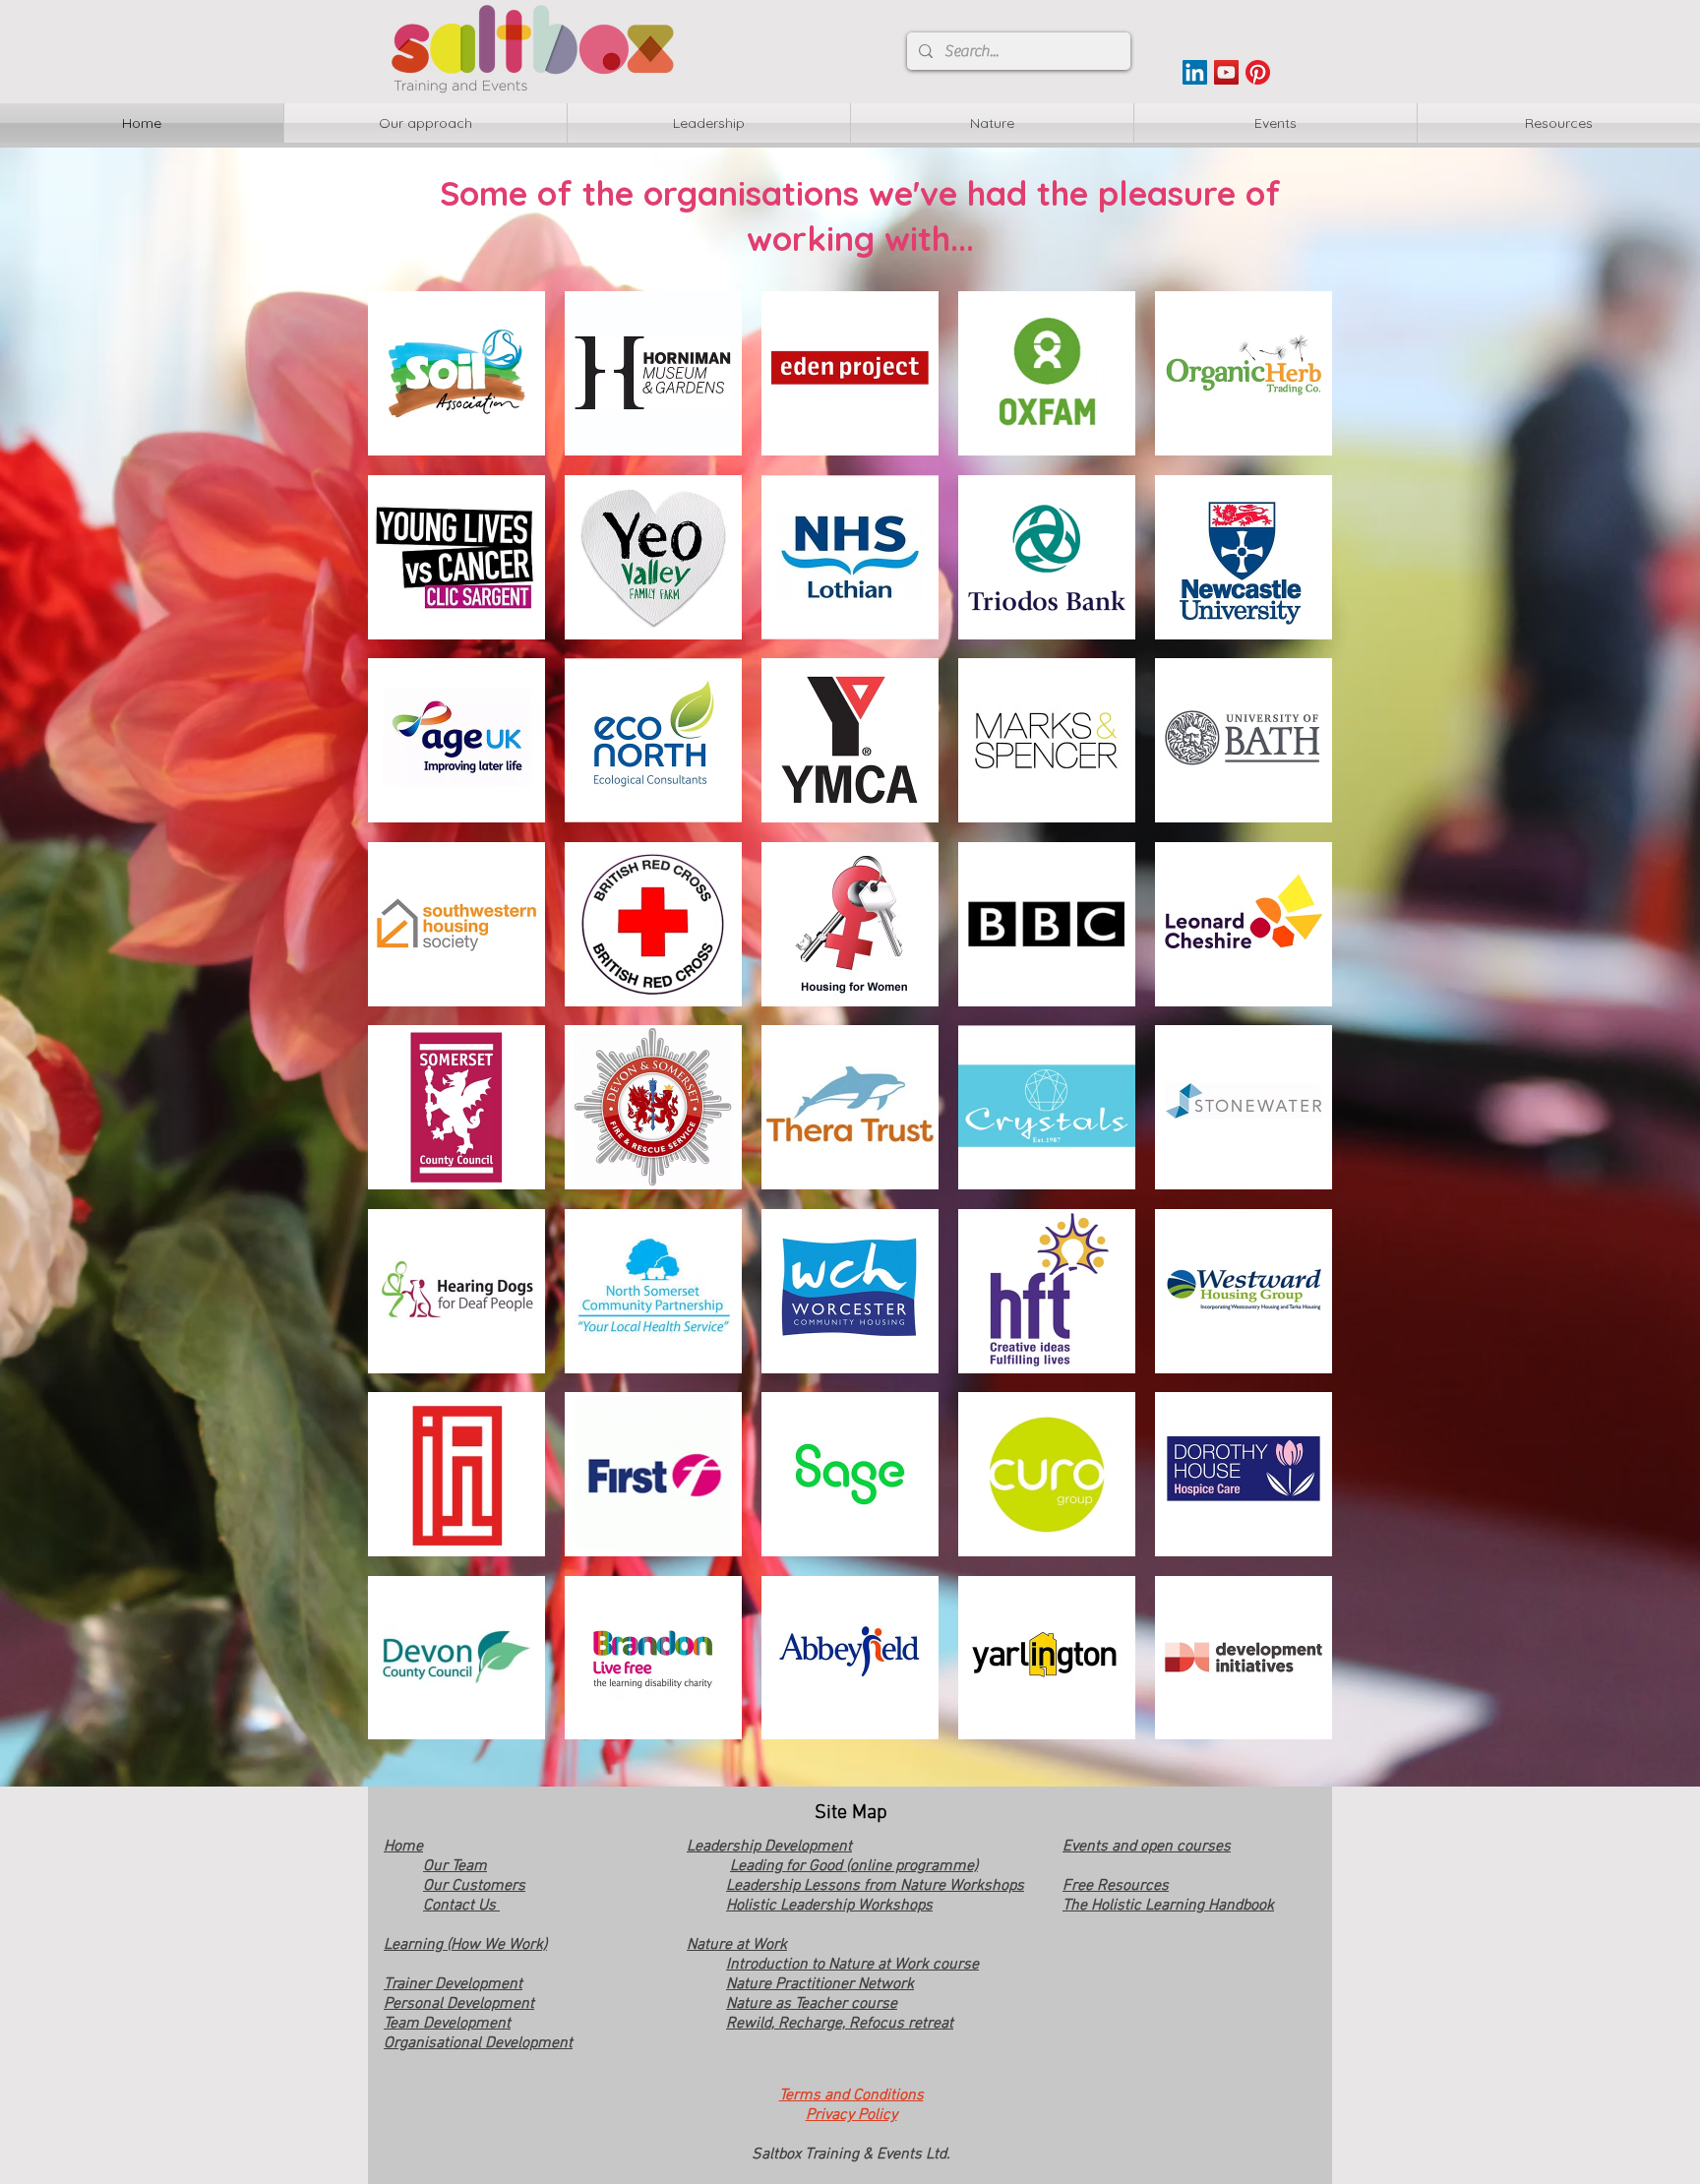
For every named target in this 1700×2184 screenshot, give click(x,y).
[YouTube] (1226, 72)
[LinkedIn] (1195, 72)
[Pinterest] (1258, 72)
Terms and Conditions (851, 2095)
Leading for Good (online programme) (854, 1866)
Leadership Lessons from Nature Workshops (875, 1886)
